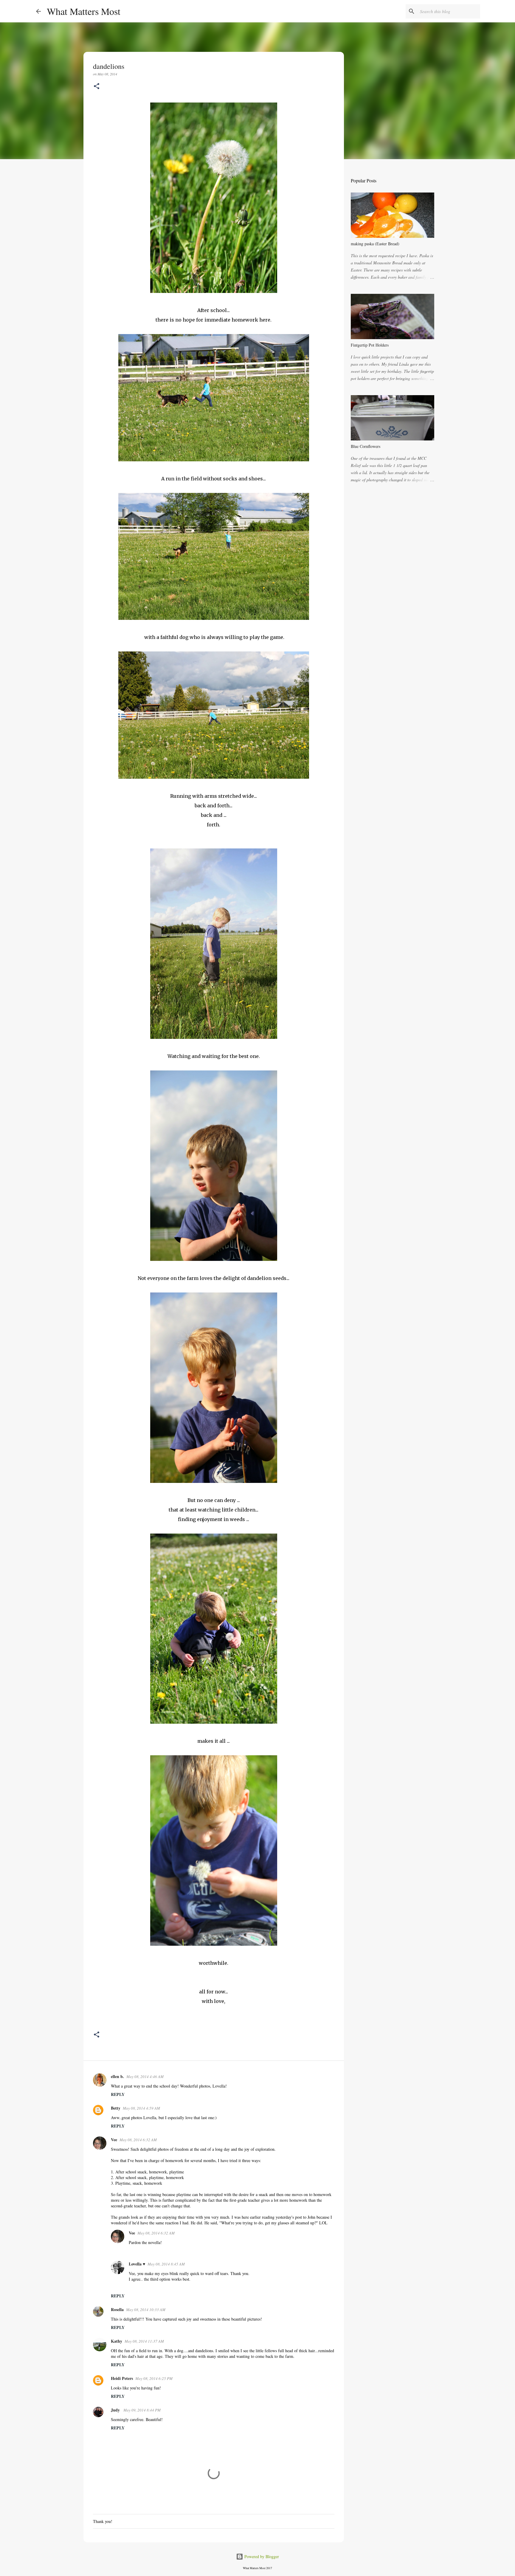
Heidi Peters (122, 2378)
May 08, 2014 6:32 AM (138, 2140)
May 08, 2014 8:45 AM (166, 2264)
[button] (97, 87)
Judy (116, 2410)
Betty (116, 2108)
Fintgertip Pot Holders (370, 345)
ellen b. (117, 2076)
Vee (114, 2140)
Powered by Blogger (261, 2556)
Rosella (117, 2309)
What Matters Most (84, 11)
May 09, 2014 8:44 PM (142, 2410)
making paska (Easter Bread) (375, 244)
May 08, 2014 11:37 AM (144, 2341)
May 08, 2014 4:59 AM (141, 2108)
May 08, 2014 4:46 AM (145, 2077)
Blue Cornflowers (366, 446)
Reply (118, 2094)
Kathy (117, 2341)
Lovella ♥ (137, 2264)
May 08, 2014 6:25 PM (154, 2378)
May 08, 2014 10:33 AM (146, 2310)
